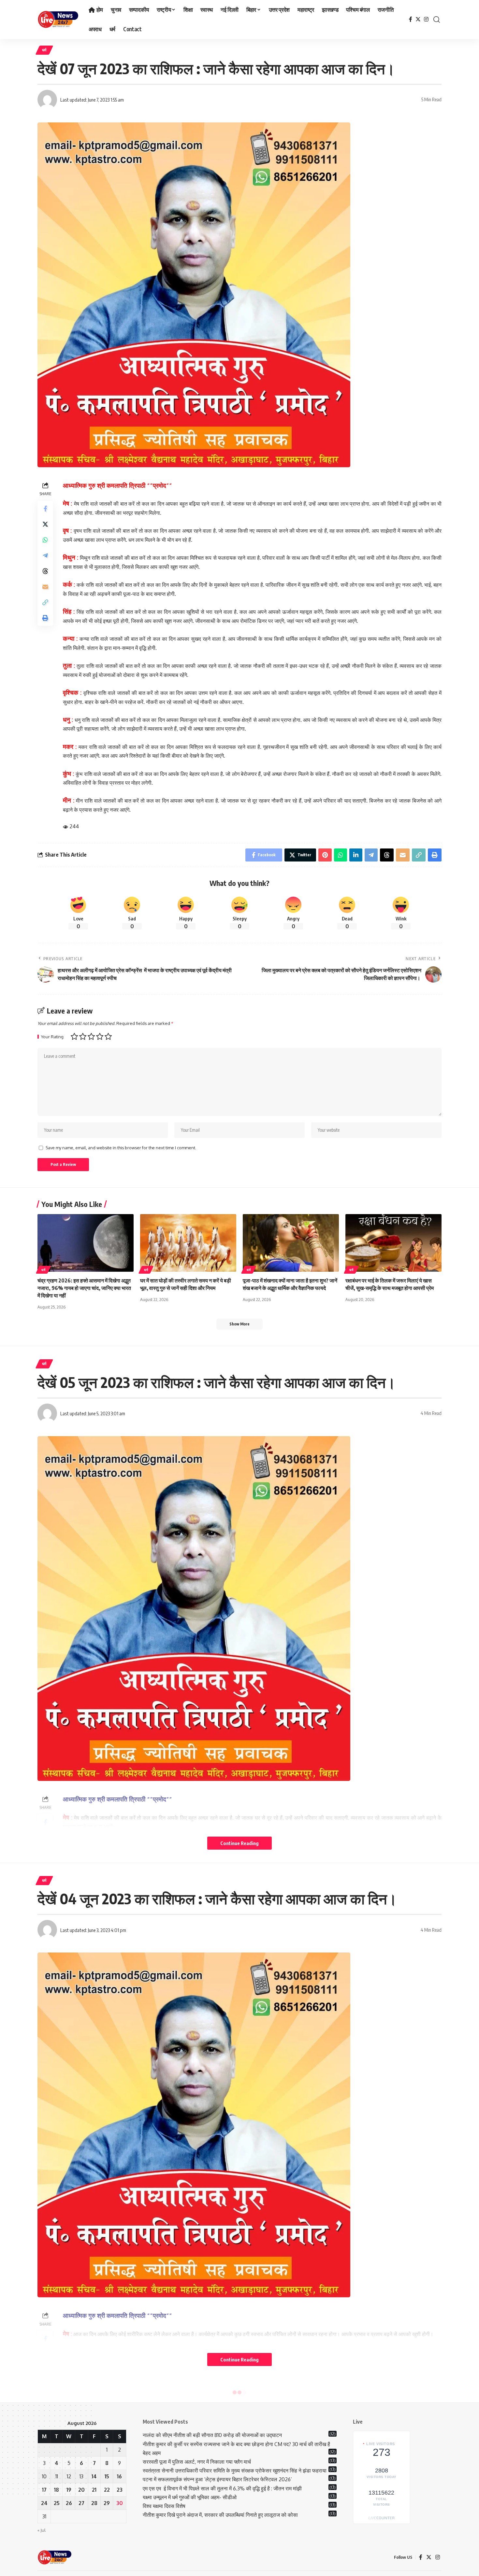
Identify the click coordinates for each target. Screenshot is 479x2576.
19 (69, 2490)
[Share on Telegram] (45, 555)
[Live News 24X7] (58, 20)
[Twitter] (418, 19)
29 (107, 2503)
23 (120, 2490)
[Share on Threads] (45, 571)
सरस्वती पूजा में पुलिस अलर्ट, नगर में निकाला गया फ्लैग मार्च (197, 2462)
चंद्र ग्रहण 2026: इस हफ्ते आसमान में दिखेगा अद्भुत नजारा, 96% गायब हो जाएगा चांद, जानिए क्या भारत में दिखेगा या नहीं (84, 1288)
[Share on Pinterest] (325, 855)
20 (81, 2490)
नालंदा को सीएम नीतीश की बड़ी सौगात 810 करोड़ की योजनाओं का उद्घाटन (212, 2435)
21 (94, 2490)
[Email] (45, 586)
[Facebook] (411, 19)
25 (57, 2503)
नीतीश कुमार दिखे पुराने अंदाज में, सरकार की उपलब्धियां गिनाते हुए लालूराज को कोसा (220, 2515)
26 (69, 2503)
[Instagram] (426, 19)
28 (94, 2503)
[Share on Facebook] (45, 508)
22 (107, 2490)
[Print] (45, 618)
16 (119, 2476)
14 (94, 2476)
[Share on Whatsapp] (45, 539)
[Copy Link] (45, 602)
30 (120, 2503)
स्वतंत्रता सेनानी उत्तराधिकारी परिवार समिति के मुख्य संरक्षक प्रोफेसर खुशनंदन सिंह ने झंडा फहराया (235, 2471)
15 (107, 2476)
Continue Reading (239, 1843)
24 (44, 2503)
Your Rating (52, 1037)
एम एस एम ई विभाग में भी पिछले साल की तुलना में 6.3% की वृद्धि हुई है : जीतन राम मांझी (222, 2488)
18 (57, 2490)
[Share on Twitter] (45, 524)
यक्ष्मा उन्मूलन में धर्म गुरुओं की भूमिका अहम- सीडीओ (190, 2497)
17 (44, 2490)
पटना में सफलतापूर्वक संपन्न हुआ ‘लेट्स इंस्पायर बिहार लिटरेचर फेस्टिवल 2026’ (217, 2479)
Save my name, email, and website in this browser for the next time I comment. (121, 1148)
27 (81, 2503)
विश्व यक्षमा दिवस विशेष (164, 2506)
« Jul (42, 2530)
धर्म (44, 50)
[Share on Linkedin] (356, 855)
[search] (437, 20)
